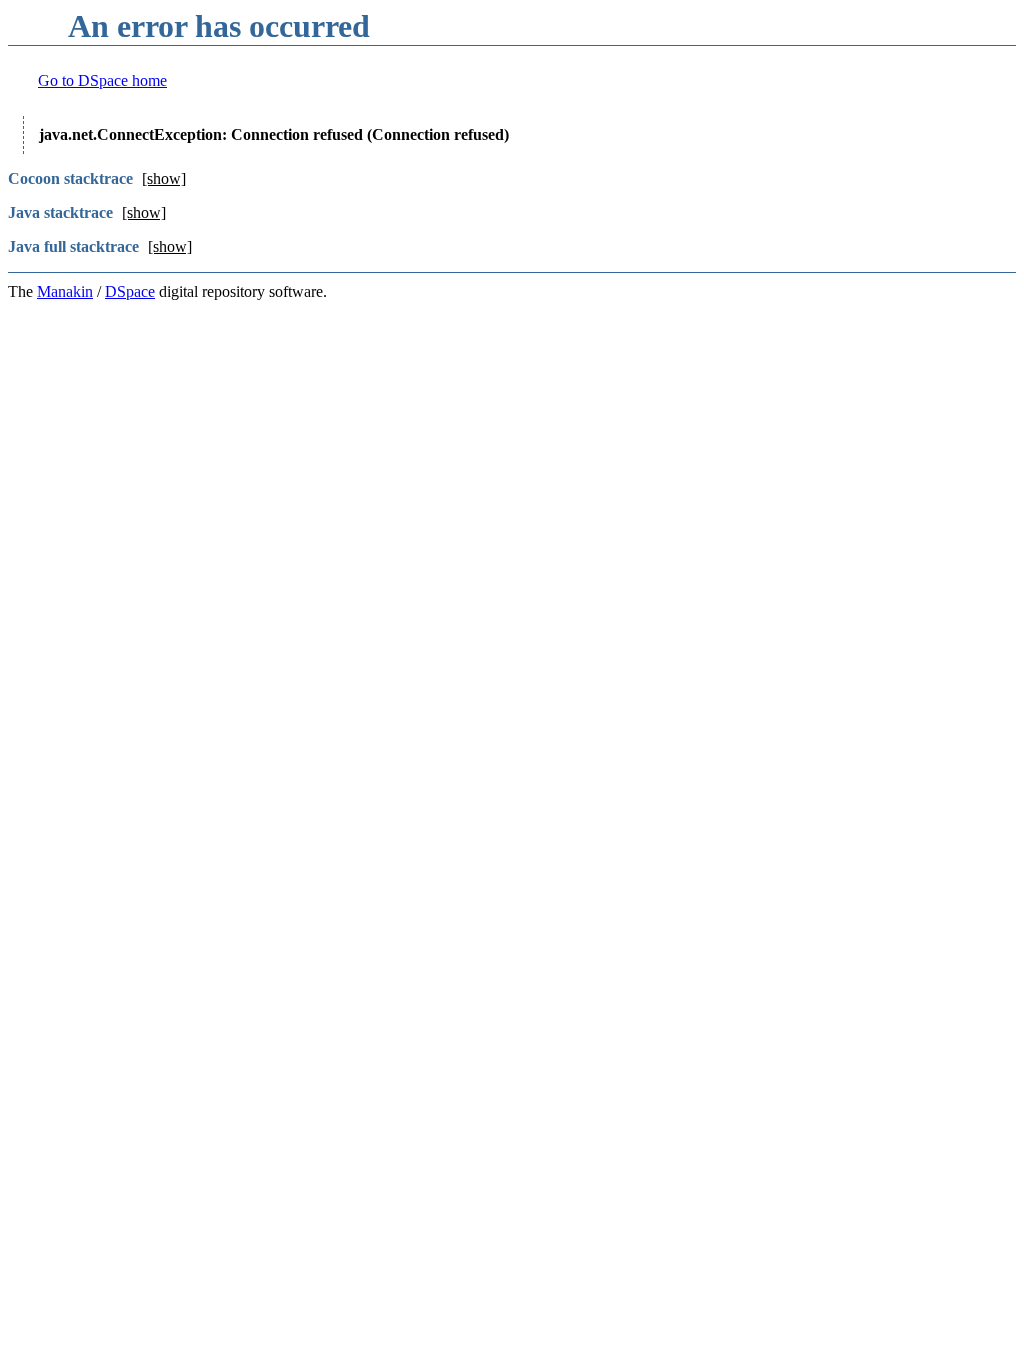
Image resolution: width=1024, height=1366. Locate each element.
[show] (164, 178)
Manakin (65, 291)
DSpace (130, 291)
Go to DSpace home (102, 80)
